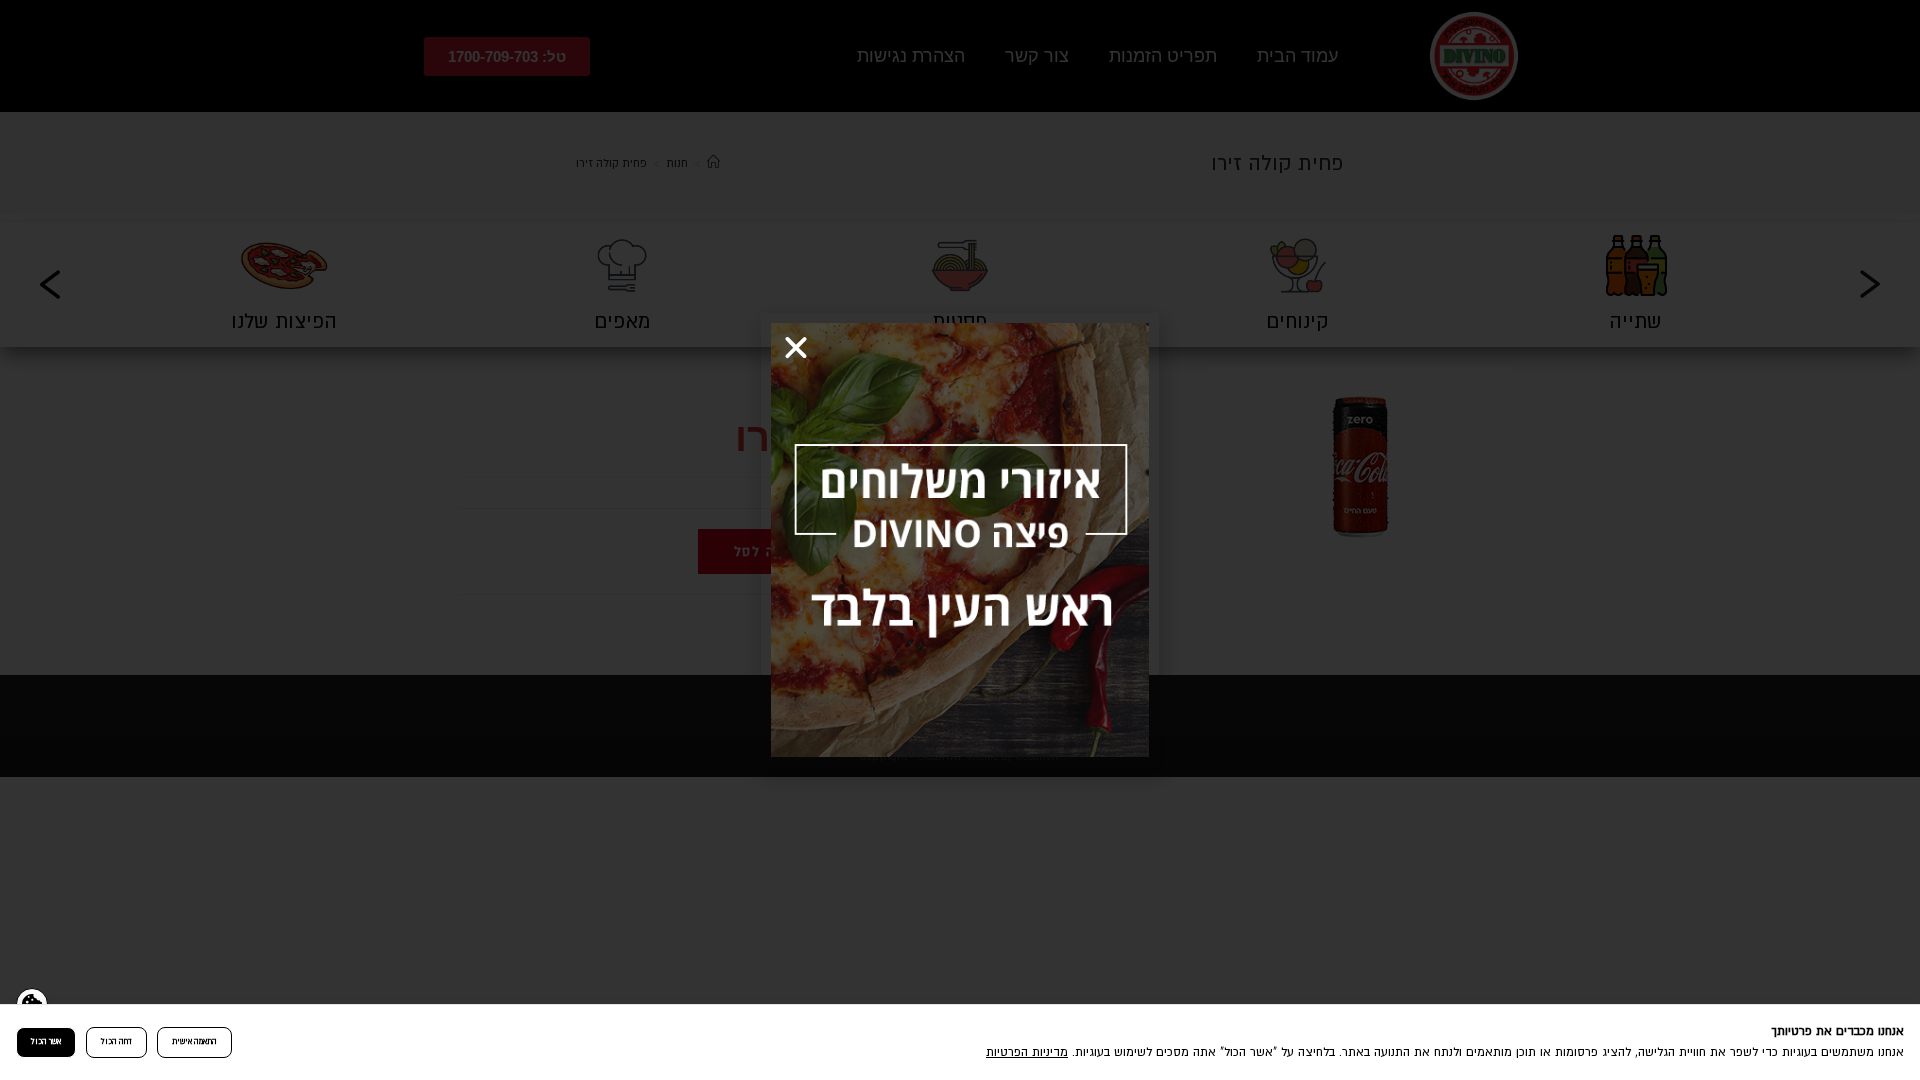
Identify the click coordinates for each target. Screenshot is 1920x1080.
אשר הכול (46, 1041)
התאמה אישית (194, 1041)
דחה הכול (116, 1041)
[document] (960, 540)
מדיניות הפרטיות (1027, 1052)
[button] (796, 348)
